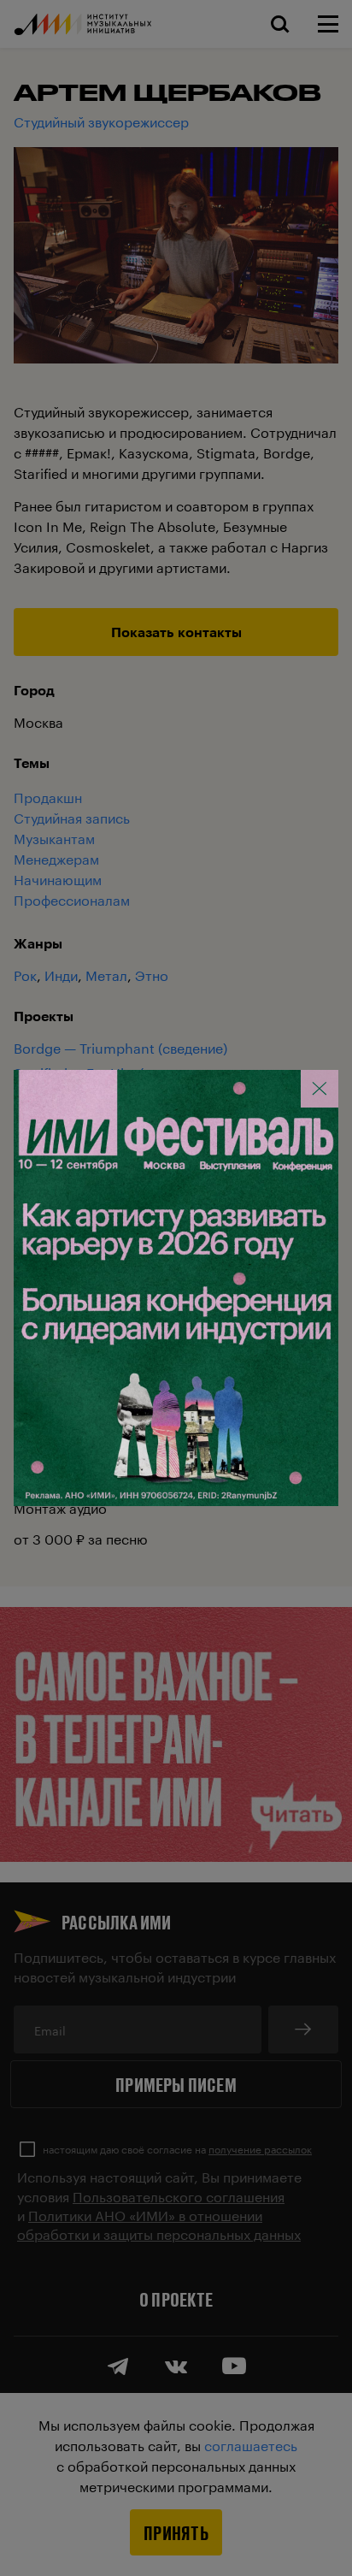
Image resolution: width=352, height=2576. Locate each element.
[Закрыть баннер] (320, 1089)
